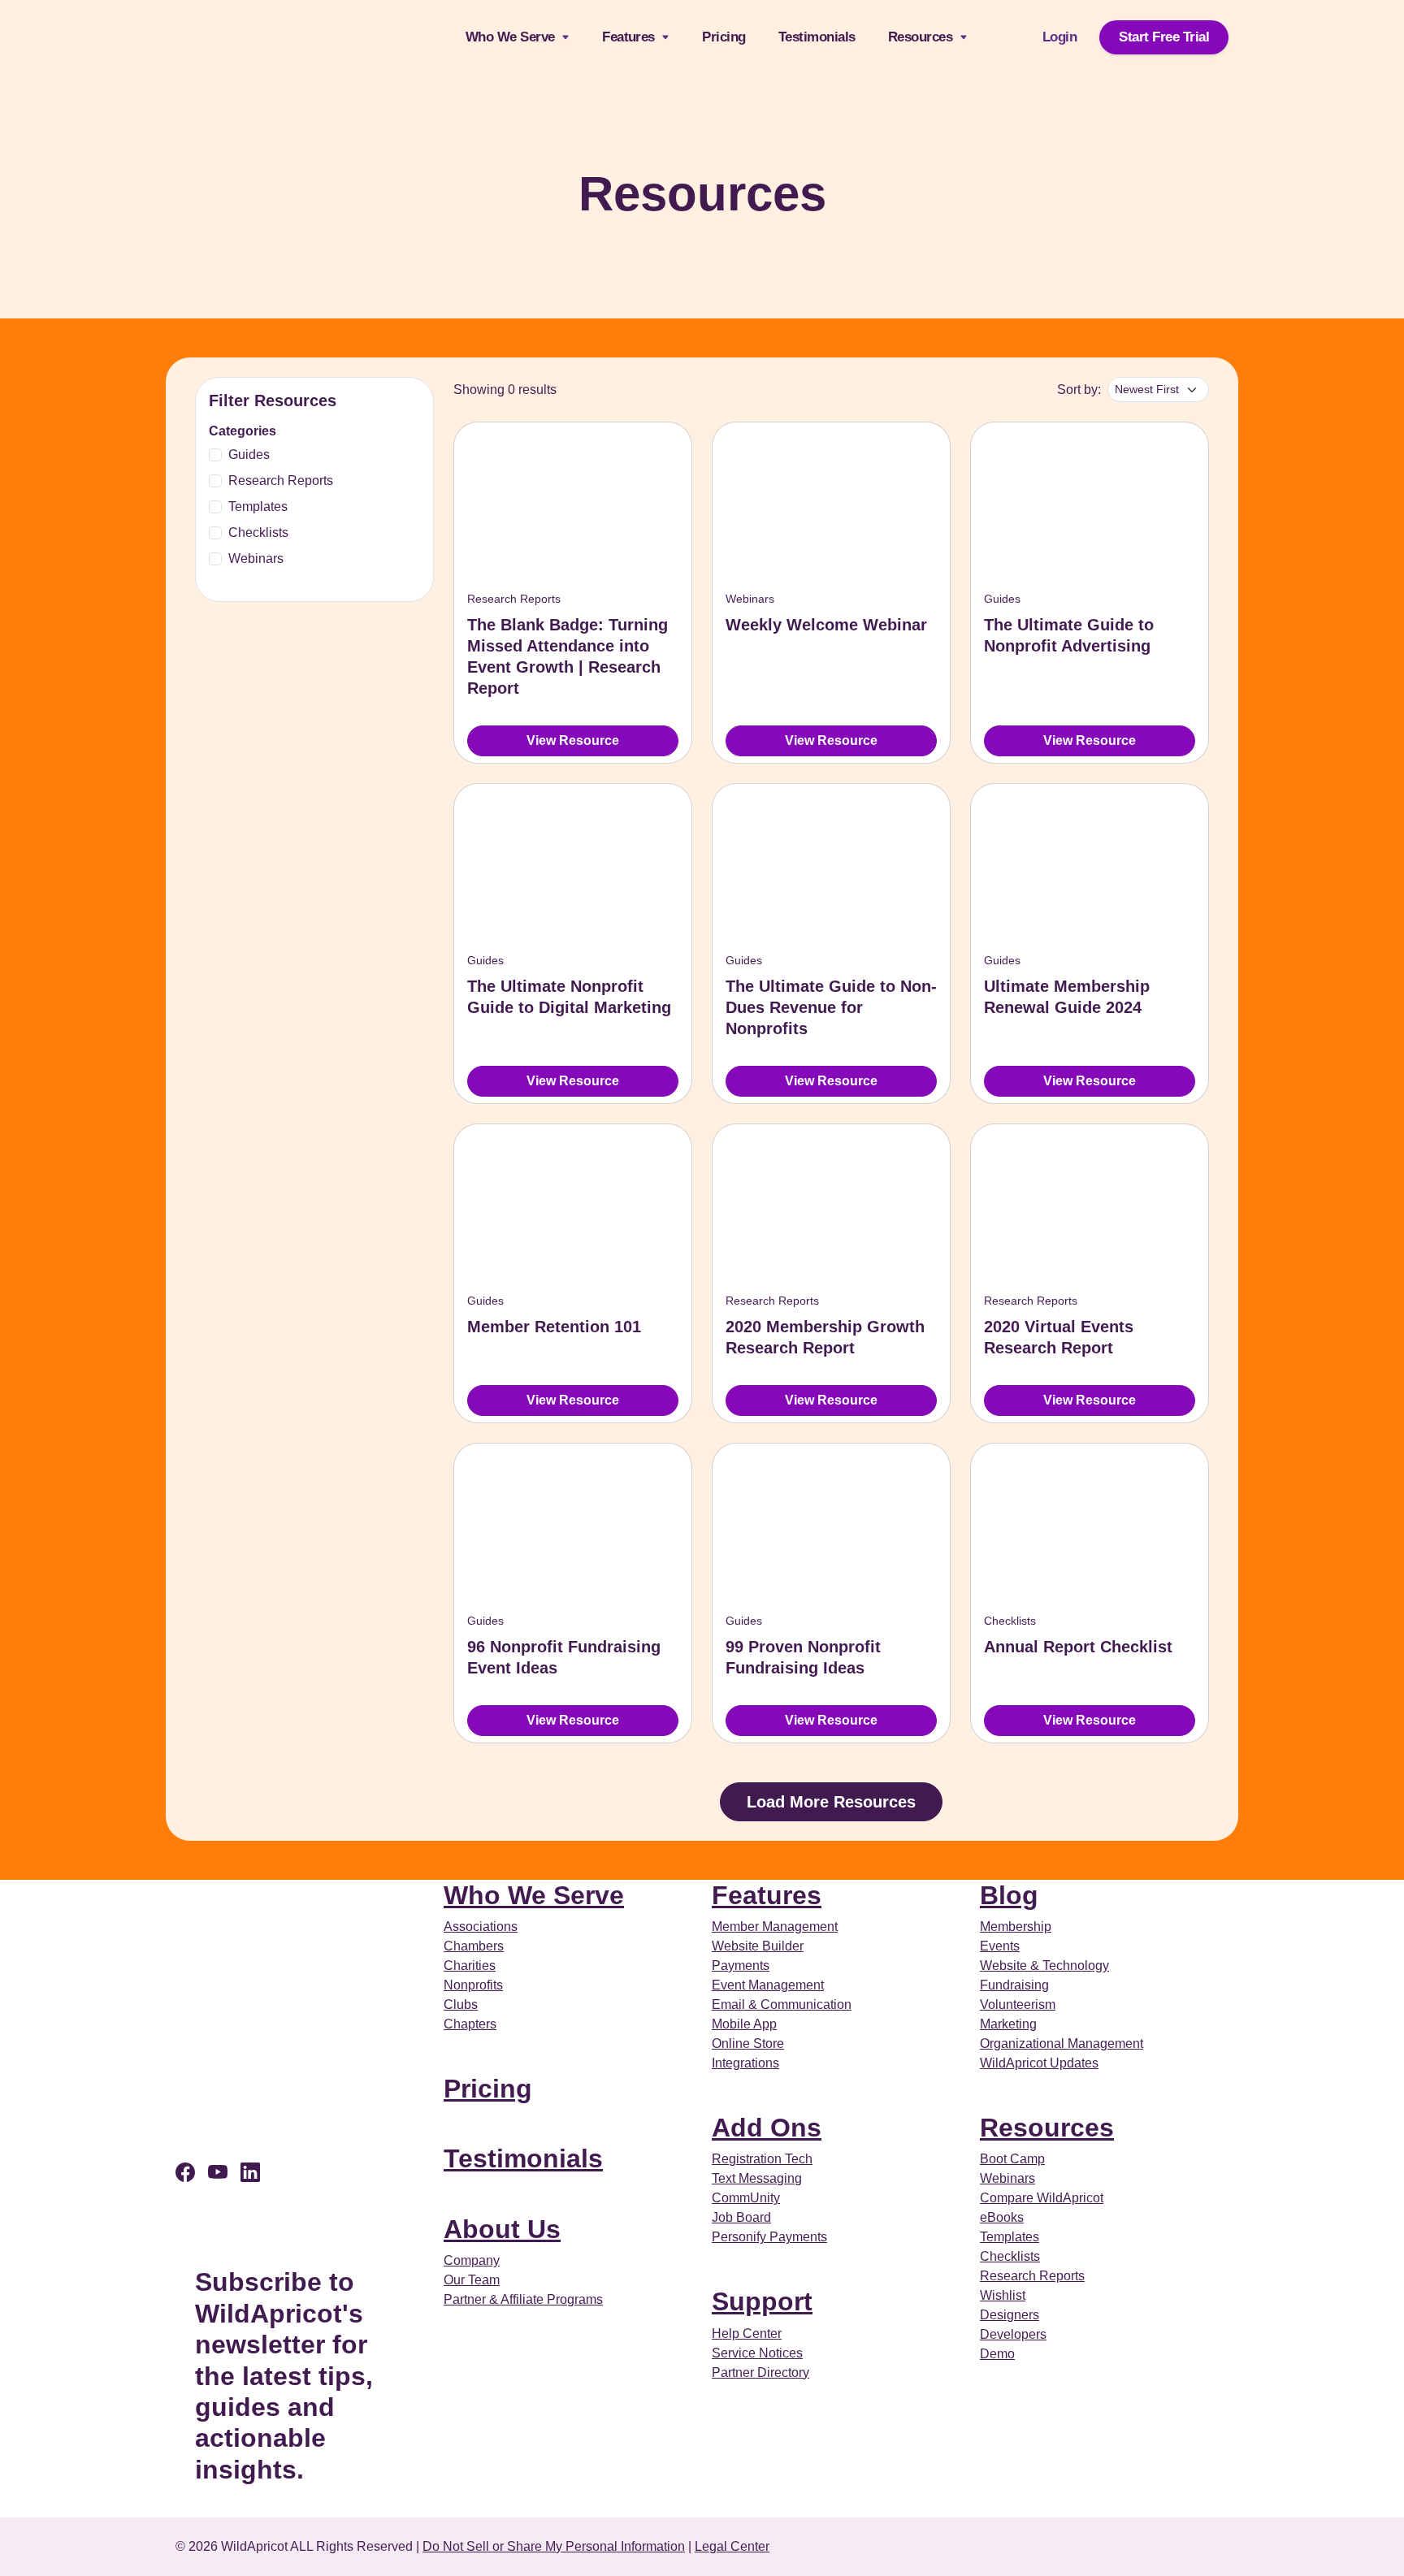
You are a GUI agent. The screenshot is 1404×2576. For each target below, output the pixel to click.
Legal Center (732, 2546)
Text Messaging (757, 2178)
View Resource (573, 740)
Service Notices (757, 2353)
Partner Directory (760, 2373)
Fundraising (1014, 1985)
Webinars (256, 558)
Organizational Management (1062, 2043)
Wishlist (1003, 2295)
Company (472, 2260)
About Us (502, 2229)
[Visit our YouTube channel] (218, 2173)
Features (767, 1895)
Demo (997, 2354)
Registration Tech (762, 2159)
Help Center (747, 2334)
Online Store (748, 2043)
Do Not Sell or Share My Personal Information (554, 2546)
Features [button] (630, 37)
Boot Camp (1012, 2159)
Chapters (470, 2024)
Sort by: (1079, 390)
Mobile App (744, 2024)
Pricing (724, 37)
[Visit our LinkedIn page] (250, 2173)
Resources (1047, 2128)
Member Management (775, 1927)
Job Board (741, 2217)
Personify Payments (769, 2237)
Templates (258, 507)
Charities (470, 1966)
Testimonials (817, 37)
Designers (1010, 2315)
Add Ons (767, 2128)
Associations (481, 1927)
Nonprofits (473, 1985)
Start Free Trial (1164, 37)
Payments (741, 1966)
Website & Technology (1044, 1966)
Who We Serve (524, 37)
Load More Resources (831, 1802)
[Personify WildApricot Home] (265, 37)
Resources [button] (922, 37)
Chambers (474, 1946)
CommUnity (746, 2198)
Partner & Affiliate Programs (523, 2299)
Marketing (1008, 2024)
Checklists (258, 533)
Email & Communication (782, 2005)
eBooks (1002, 2217)
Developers (1013, 2334)
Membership (1016, 1927)
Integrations (745, 2063)
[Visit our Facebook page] (185, 2173)
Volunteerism (1018, 2005)
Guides (249, 455)
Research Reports (281, 481)
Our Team (472, 2280)
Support (762, 2301)
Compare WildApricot (1042, 2198)
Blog (1009, 1895)
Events (1000, 1946)
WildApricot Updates (1039, 2063)
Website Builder (758, 1946)
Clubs (461, 2005)
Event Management (768, 1985)
